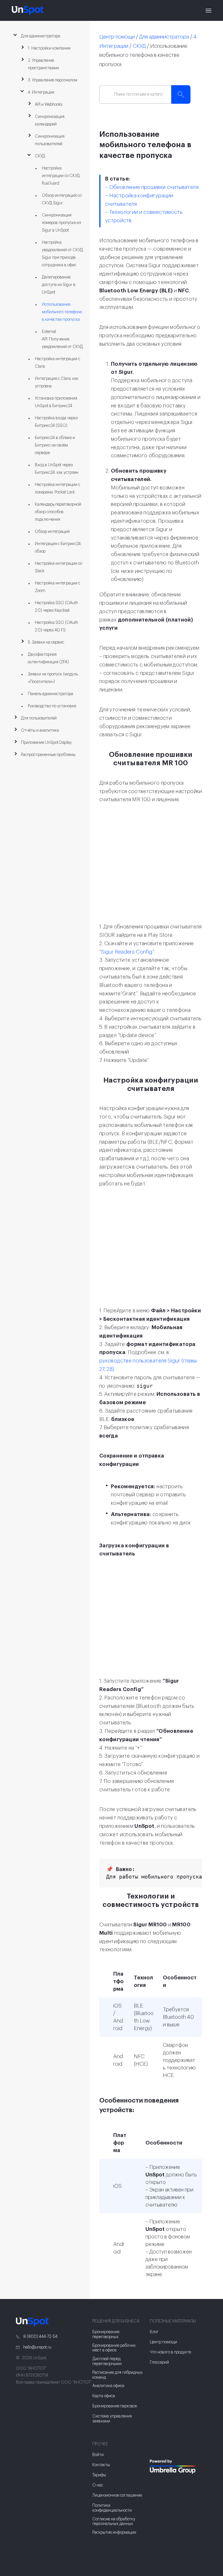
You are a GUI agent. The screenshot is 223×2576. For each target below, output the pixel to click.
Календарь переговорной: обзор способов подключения (58, 512)
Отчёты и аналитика (40, 730)
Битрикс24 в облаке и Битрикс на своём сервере (55, 445)
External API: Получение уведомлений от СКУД (62, 339)
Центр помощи (117, 37)
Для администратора (41, 36)
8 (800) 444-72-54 (40, 2337)
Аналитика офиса (108, 2386)
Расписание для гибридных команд (117, 2375)
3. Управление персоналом (53, 80)
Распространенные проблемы (48, 755)
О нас (98, 2485)
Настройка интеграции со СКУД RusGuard (61, 176)
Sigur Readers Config (127, 952)
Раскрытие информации (114, 2533)
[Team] (178, 2467)
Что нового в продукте (170, 2352)
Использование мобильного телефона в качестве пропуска (62, 312)
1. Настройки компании (49, 48)
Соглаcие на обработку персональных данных (114, 2522)
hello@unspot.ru (37, 2347)
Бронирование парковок (115, 2406)
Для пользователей (39, 718)
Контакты (101, 2465)
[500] (155, 2482)
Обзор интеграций (52, 532)
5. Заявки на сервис (46, 642)
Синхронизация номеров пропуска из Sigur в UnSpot (61, 223)
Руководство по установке (52, 706)
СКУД (40, 156)
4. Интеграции (41, 92)
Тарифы (99, 2475)
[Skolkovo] (157, 2448)
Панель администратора (51, 694)
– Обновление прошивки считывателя (152, 187)
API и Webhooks (48, 105)
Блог (154, 2332)
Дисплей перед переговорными (107, 2361)
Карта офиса (104, 2396)
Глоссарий (159, 2362)
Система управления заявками (112, 2419)
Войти (98, 2455)
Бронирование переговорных (106, 2334)
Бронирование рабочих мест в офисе (114, 2348)
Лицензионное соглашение (117, 2495)
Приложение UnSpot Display (46, 743)
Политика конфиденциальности (112, 2508)
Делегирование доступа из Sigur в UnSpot (59, 285)
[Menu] (208, 10)
